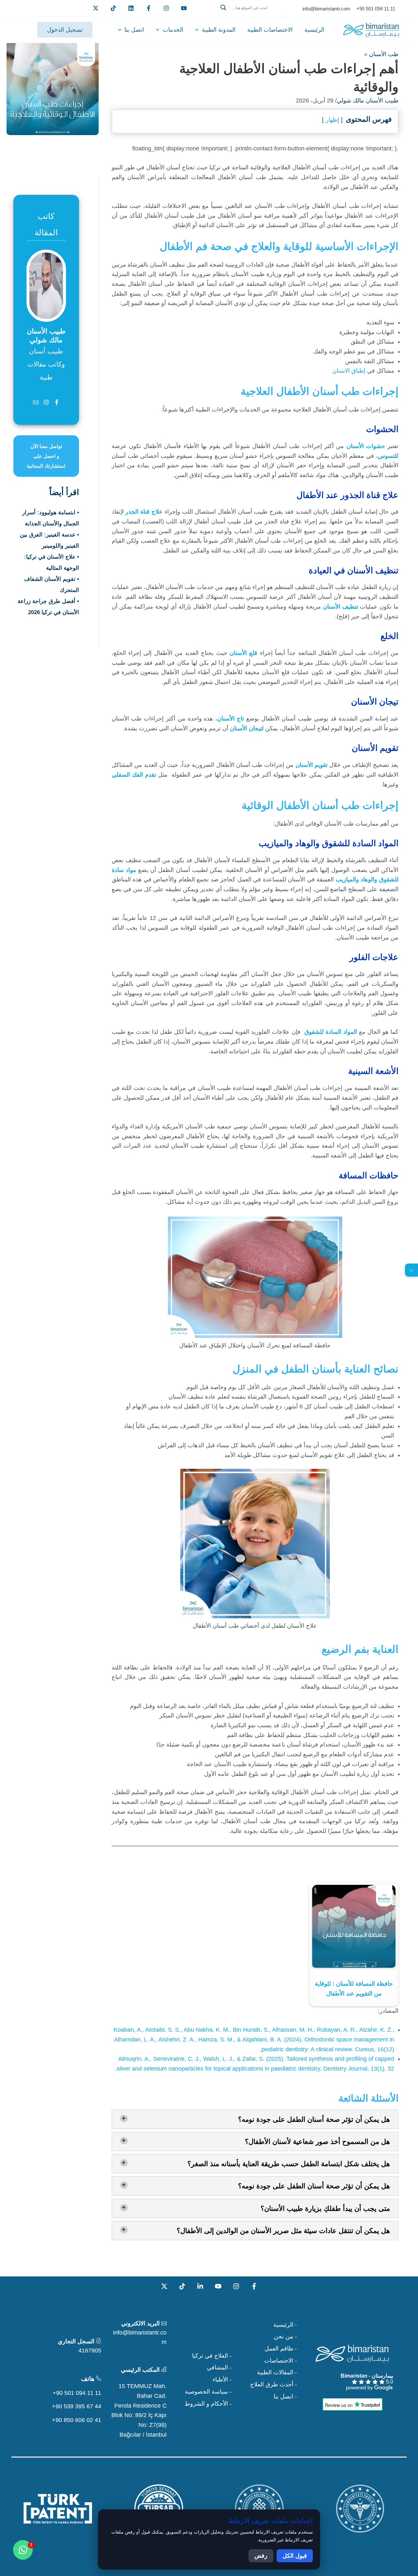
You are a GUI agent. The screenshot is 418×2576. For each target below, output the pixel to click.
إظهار (332, 120)
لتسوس (387, 456)
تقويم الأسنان (312, 765)
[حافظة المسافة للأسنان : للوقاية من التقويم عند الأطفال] (354, 1926)
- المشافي (219, 2367)
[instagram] (166, 8)
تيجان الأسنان (246, 728)
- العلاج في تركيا (212, 2356)
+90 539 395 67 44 (77, 2406)
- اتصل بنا (285, 2397)
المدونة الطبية (219, 30)
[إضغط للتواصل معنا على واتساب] (23, 2550)
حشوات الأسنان (366, 446)
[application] (198, 30)
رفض (261, 2556)
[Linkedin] (131, 8)
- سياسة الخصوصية (208, 2392)
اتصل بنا (134, 30)
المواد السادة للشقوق (331, 1032)
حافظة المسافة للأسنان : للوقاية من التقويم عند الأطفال (354, 1989)
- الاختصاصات (281, 2361)
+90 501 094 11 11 (77, 2393)
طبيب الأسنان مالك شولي (368, 101)
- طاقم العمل (281, 2349)
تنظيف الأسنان (341, 607)
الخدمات (173, 30)
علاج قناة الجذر (144, 512)
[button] (249, 15)
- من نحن (285, 2336)
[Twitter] (96, 8)
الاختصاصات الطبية (270, 30)
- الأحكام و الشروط (208, 2404)
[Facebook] (149, 8)
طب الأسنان (384, 54)
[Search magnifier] (223, 8)
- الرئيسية (285, 2325)
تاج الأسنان (231, 719)
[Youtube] (184, 8)
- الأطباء (222, 2380)
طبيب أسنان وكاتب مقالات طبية (46, 364)
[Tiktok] (113, 8)
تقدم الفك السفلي (134, 775)
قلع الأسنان (243, 653)
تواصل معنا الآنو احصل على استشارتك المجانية (46, 456)
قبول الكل (295, 2556)
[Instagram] (236, 2286)
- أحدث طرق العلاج (273, 2384)
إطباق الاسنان (349, 371)
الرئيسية (314, 30)
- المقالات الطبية (277, 2372)
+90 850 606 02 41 (77, 2420)
